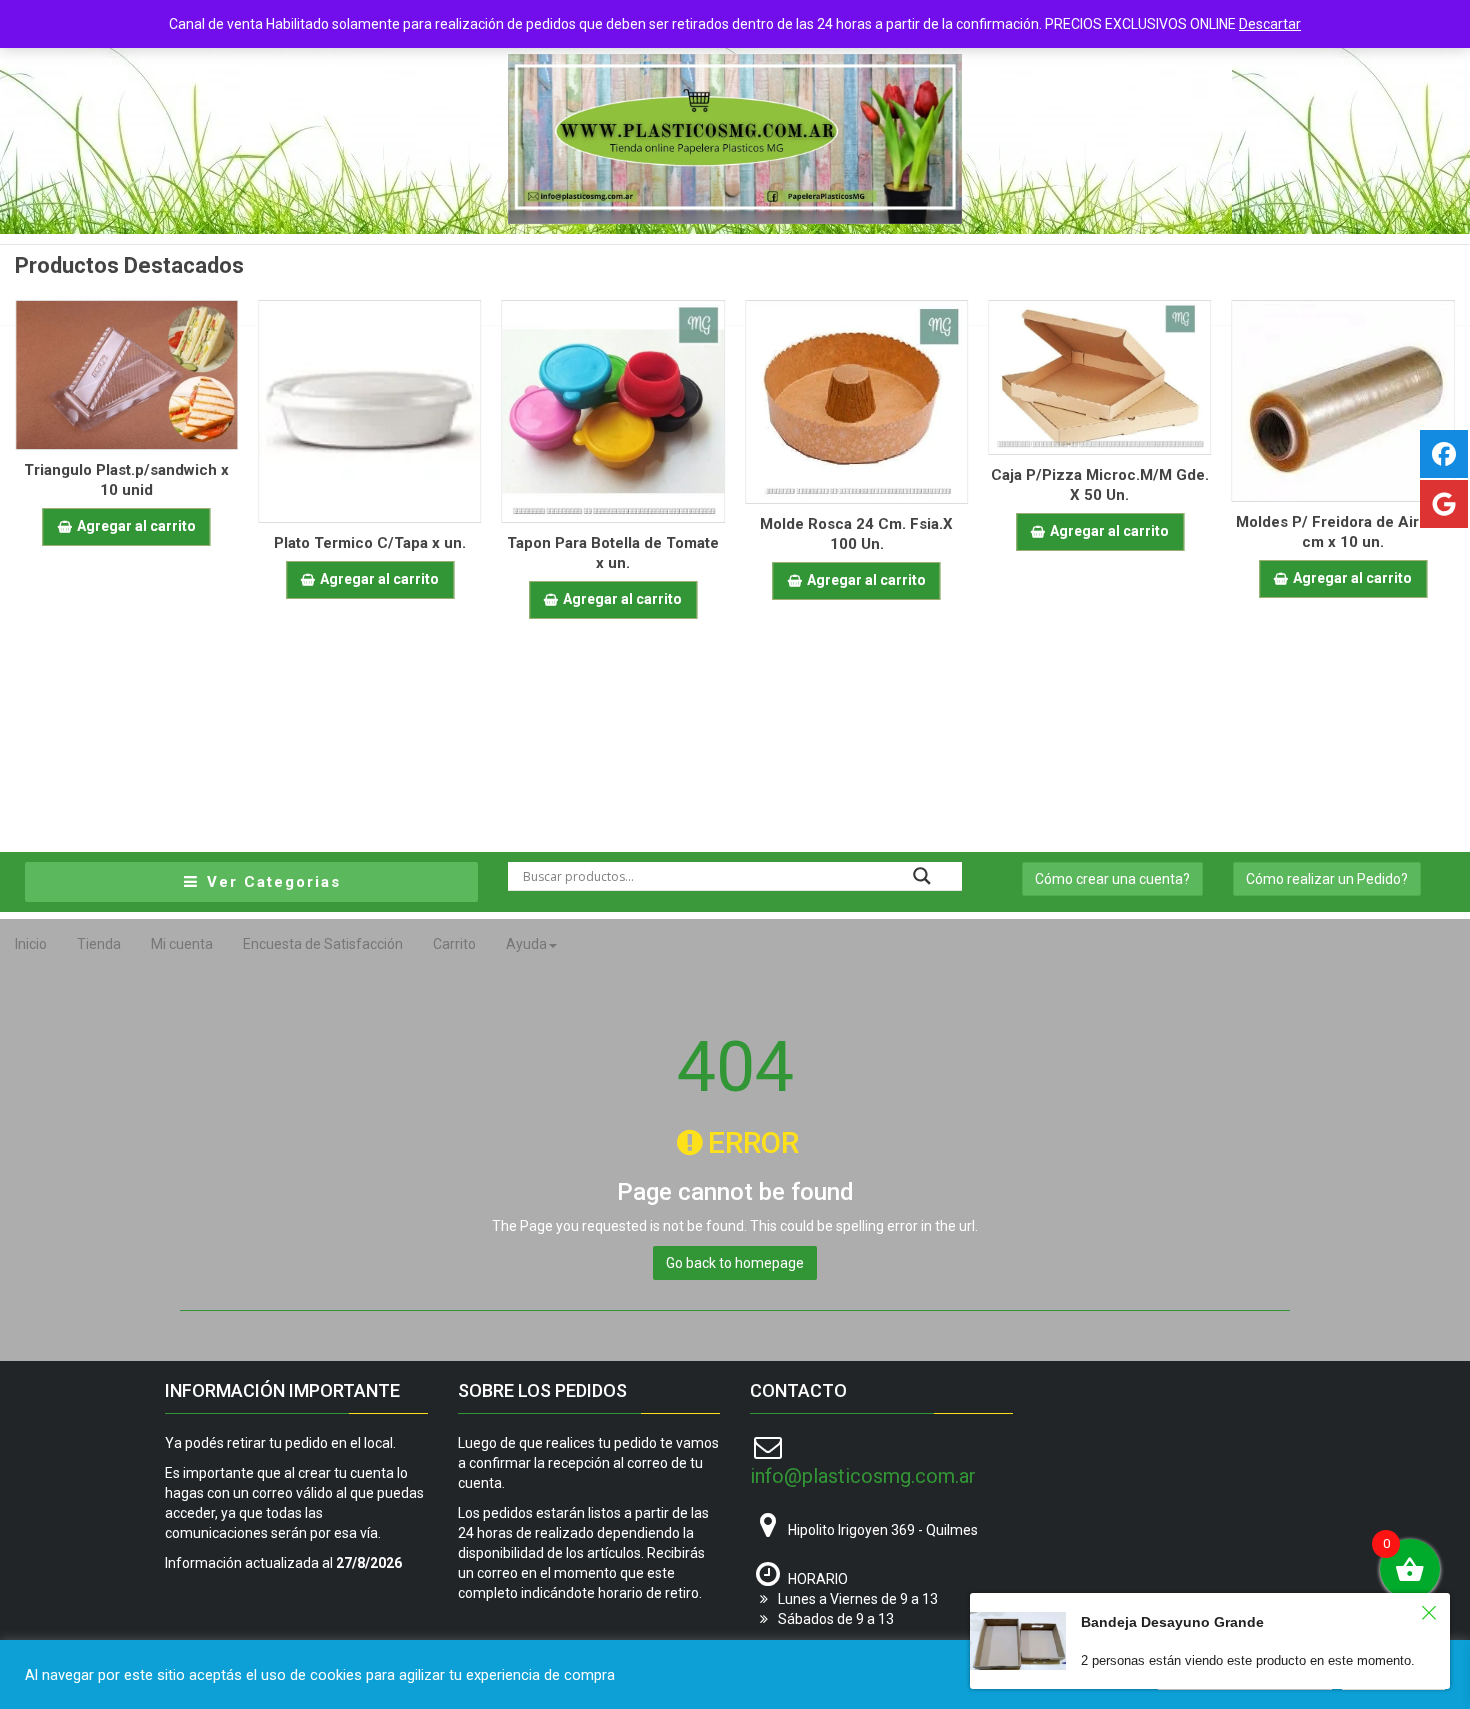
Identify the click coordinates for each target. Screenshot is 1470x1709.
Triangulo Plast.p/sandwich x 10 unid (126, 480)
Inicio (31, 944)
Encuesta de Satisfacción (323, 944)
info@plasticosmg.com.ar (863, 1476)
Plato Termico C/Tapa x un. (370, 543)
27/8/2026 (369, 1563)
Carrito (454, 944)
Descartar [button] (1270, 24)
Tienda (99, 944)
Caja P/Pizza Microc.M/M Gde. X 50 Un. (1100, 485)
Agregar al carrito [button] (136, 526)
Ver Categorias (271, 882)
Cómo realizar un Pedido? (1327, 879)
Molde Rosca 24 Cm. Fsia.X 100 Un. (856, 534)
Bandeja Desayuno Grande (1172, 1622)
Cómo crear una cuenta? (1112, 879)
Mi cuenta (182, 944)
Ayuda (526, 944)
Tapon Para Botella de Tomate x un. (613, 553)
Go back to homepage (735, 1263)
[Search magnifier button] (922, 876)
